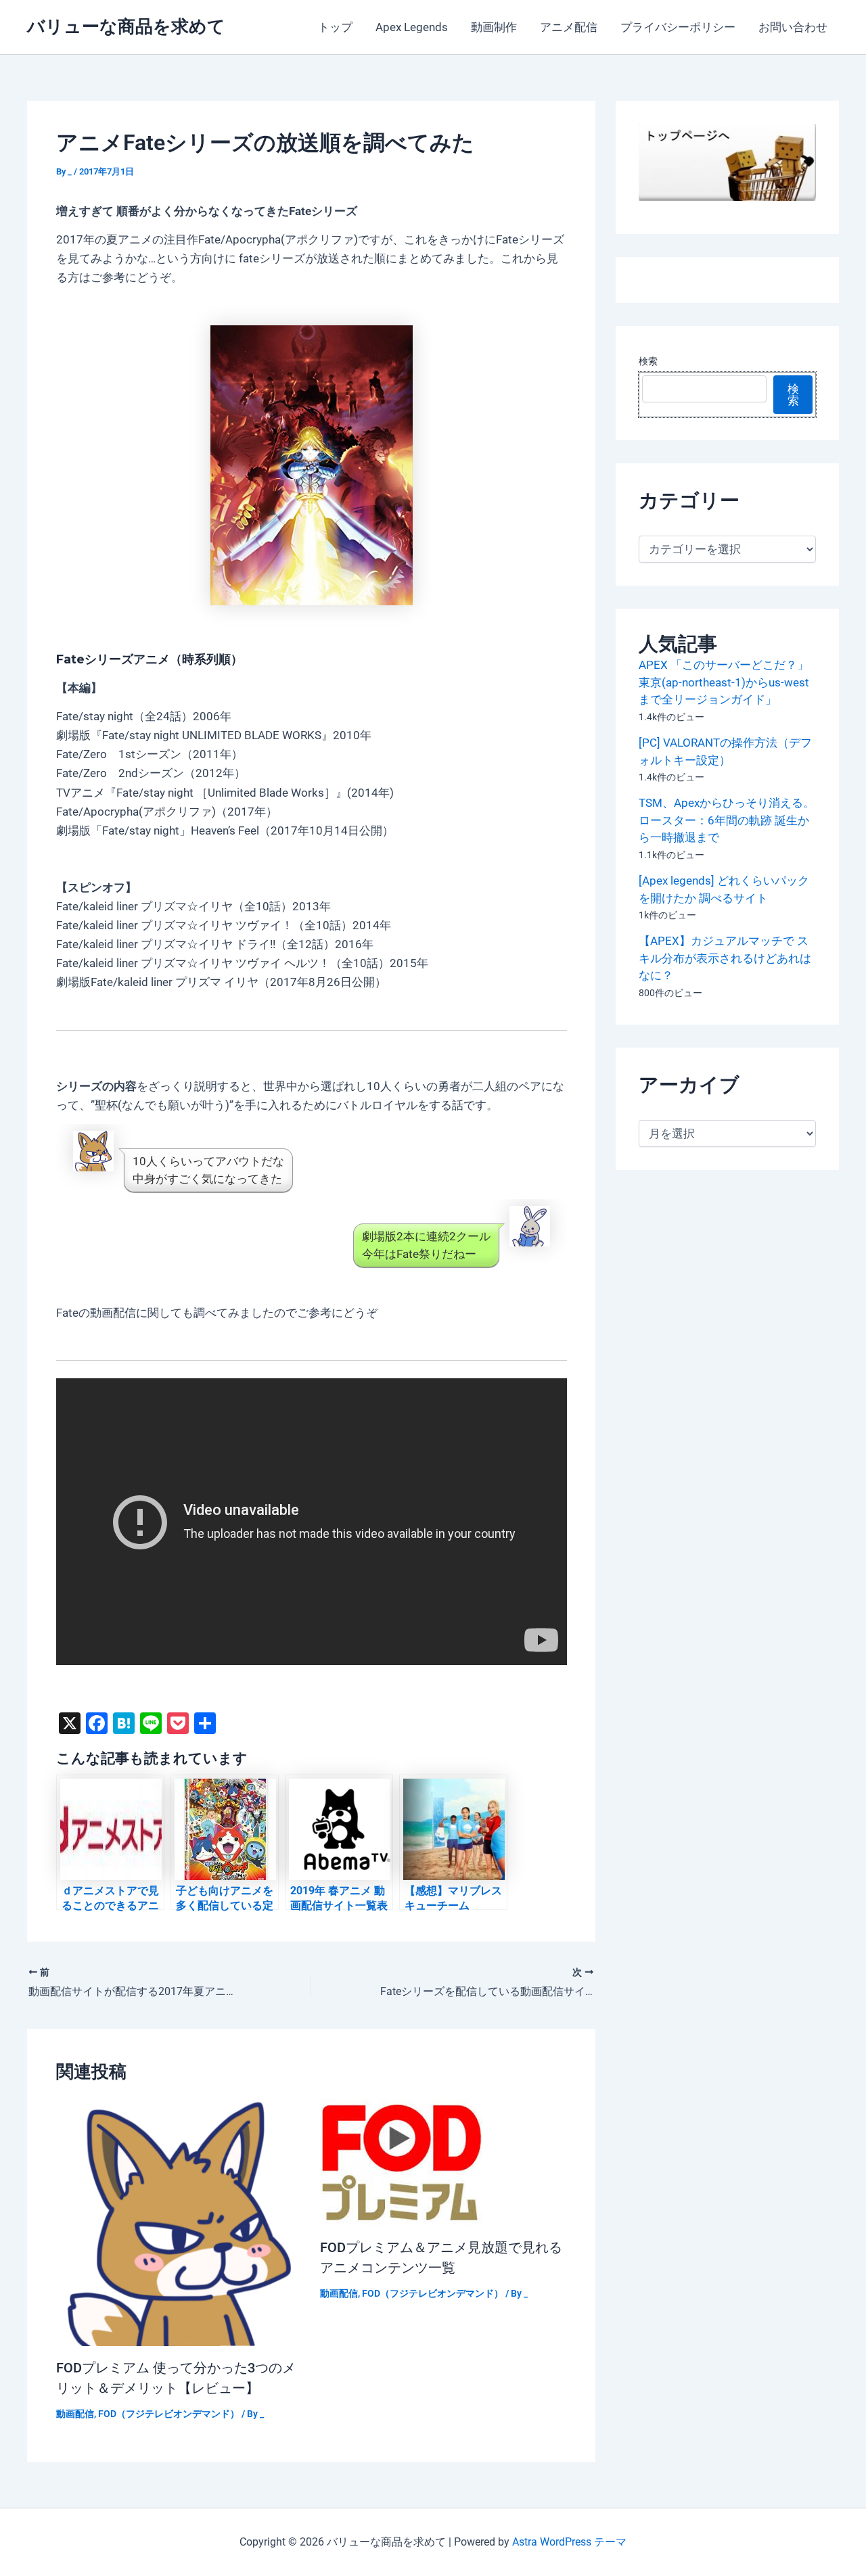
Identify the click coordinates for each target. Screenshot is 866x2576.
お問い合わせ (793, 27)
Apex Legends (412, 27)
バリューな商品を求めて (126, 26)
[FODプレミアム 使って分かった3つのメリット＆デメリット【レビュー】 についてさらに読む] (180, 2222)
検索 (648, 361)
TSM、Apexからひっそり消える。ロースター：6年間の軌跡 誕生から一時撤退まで (727, 820)
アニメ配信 (569, 27)
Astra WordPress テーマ (569, 2542)
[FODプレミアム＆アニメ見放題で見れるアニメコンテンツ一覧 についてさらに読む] (401, 2161)
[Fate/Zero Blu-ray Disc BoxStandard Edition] (312, 465)
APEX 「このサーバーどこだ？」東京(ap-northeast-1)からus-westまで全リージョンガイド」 (724, 682)
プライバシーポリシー (678, 27)
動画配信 (75, 2414)
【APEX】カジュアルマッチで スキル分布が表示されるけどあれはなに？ (725, 958)
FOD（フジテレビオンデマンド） (169, 2414)
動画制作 (494, 27)
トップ (335, 27)
